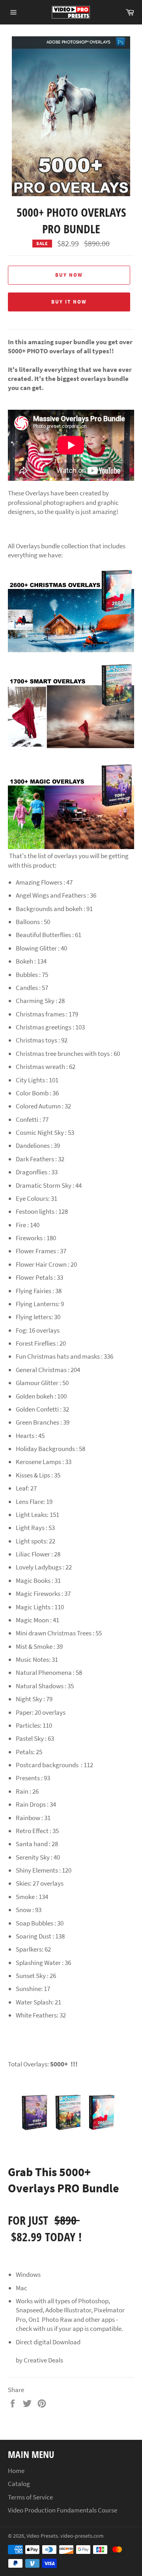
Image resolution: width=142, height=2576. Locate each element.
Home (16, 2471)
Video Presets (42, 2536)
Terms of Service (30, 2497)
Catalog (19, 2484)
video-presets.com (82, 2536)
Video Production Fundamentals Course (63, 2510)
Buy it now (69, 302)
